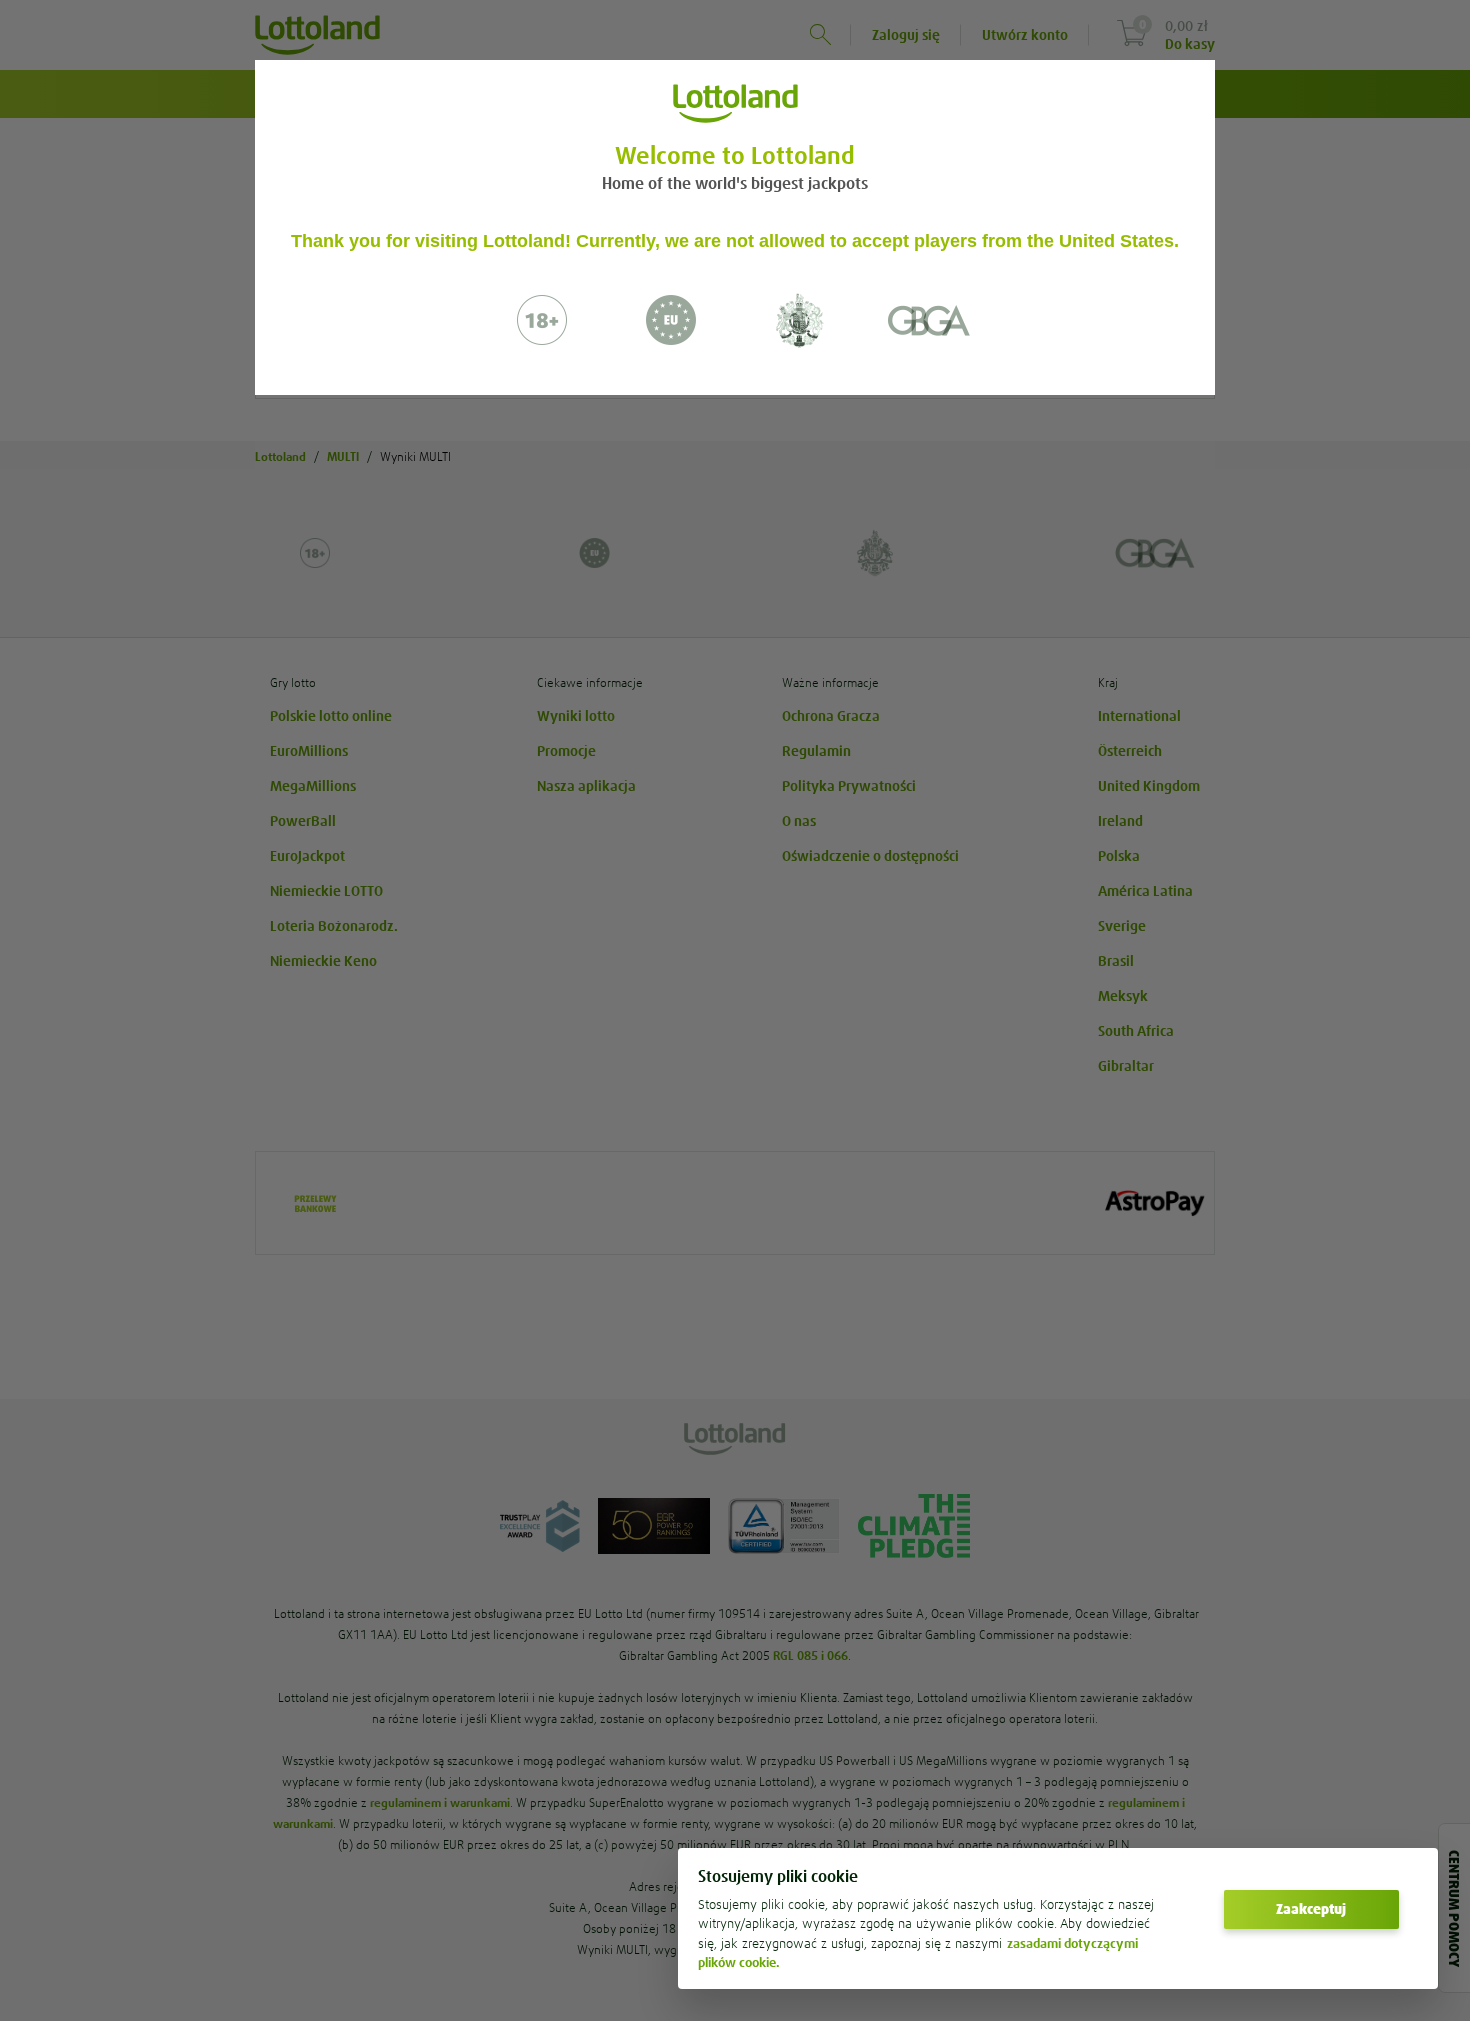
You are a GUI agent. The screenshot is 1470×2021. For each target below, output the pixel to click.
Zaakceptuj (1311, 1909)
